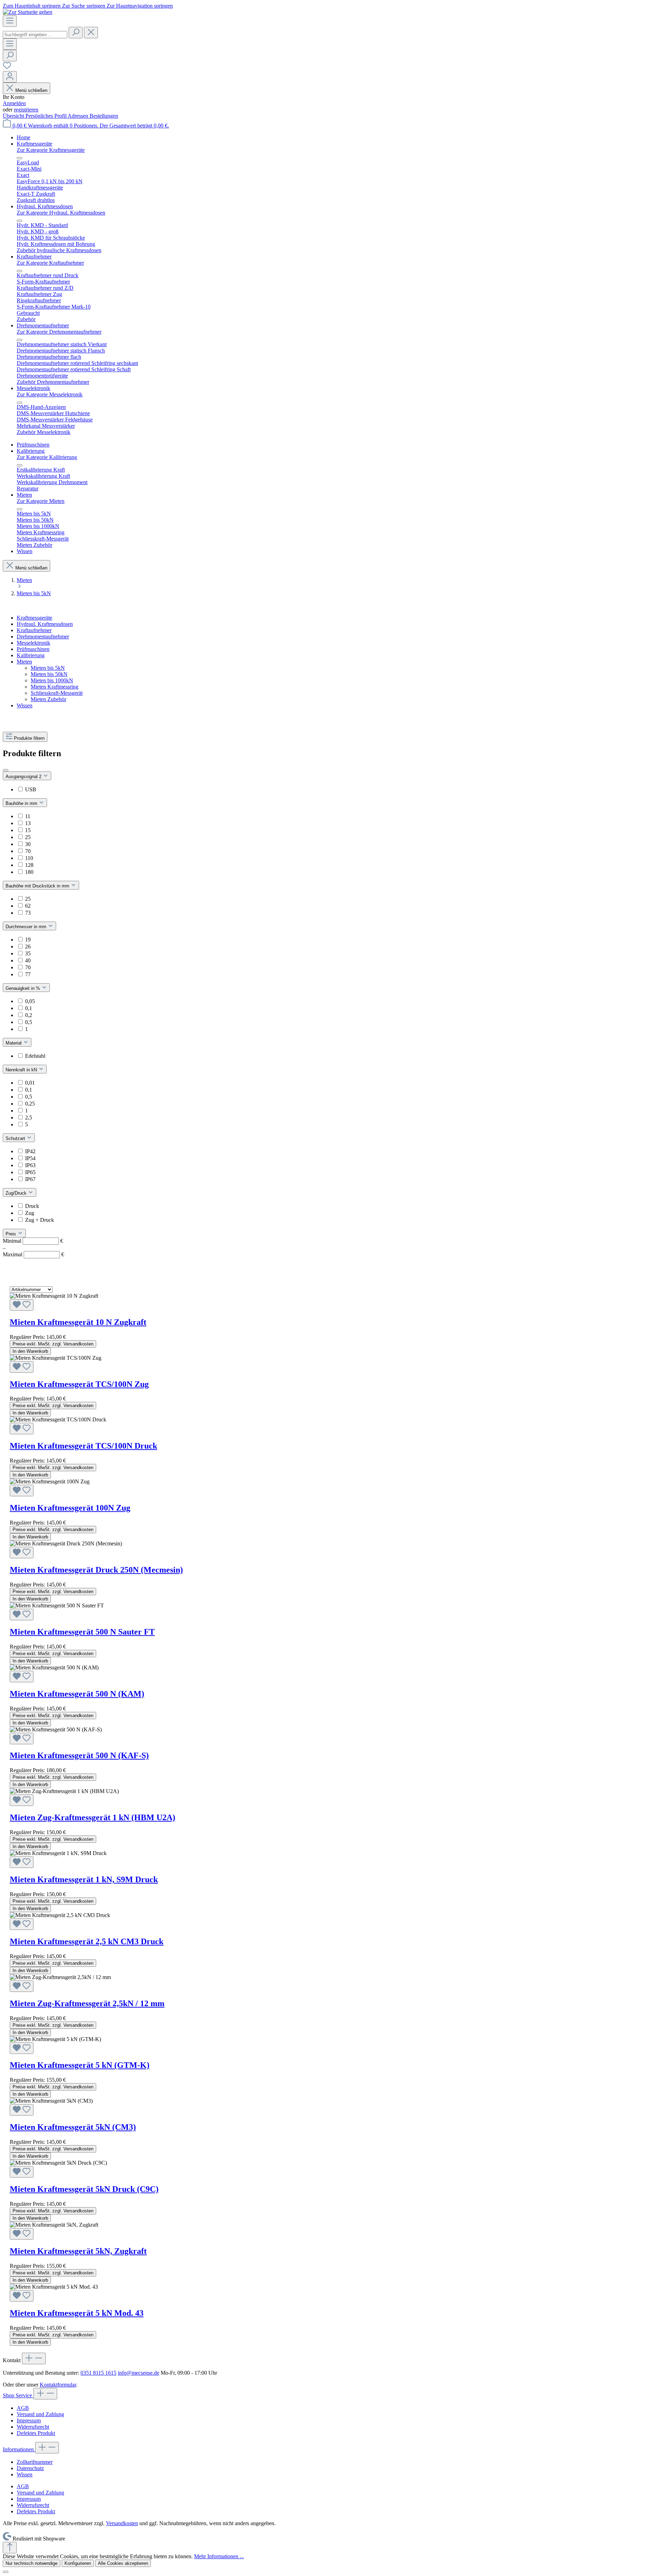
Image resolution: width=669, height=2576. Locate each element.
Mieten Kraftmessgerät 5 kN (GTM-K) (80, 2065)
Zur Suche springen (84, 6)
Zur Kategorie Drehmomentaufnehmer (59, 332)
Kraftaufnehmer (34, 630)
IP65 (30, 1172)
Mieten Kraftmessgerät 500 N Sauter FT (82, 1632)
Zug (30, 1213)
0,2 (29, 1015)
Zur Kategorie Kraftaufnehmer (50, 263)
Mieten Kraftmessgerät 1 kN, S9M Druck (84, 1879)
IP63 (30, 1165)
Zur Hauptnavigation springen (140, 6)
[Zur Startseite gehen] (28, 12)
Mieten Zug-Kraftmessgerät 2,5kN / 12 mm (87, 2003)
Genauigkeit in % (24, 988)
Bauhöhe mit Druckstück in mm (38, 886)
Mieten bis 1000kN (52, 680)
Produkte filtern (29, 738)
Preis (11, 1234)
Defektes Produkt (36, 2433)
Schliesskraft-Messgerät (57, 693)
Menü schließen (31, 90)
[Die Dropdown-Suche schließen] (91, 33)
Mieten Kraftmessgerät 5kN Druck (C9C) (84, 2189)
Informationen (19, 2449)
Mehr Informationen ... (219, 2556)
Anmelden (14, 103)
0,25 (30, 1104)
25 (28, 837)
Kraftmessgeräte (34, 618)
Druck (32, 1206)
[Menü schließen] (20, 158)
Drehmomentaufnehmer (43, 637)
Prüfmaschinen (33, 649)
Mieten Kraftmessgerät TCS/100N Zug (79, 1384)
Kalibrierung (31, 655)
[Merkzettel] (7, 68)
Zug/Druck (17, 1193)
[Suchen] (76, 33)
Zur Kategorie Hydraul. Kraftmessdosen (61, 213)
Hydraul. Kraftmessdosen (45, 624)
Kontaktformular (58, 2385)
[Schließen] (6, 2572)
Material (14, 1043)
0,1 (29, 1008)
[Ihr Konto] (10, 77)
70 (28, 851)
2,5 (29, 1118)
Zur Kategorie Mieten (41, 501)
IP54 (30, 1158)
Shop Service (18, 2395)
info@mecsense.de (139, 2373)
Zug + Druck (40, 1220)
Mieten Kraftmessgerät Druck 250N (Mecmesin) (96, 1570)
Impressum (29, 2420)
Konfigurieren (78, 2563)
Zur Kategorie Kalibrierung (47, 457)
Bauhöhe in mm (22, 803)
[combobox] (35, 35)
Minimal (33, 1241)
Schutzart (16, 1138)
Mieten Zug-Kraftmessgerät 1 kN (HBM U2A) (93, 1817)
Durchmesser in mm (27, 927)
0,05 (30, 1001)
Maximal (33, 1254)
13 (28, 823)
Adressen (79, 116)
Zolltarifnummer (35, 2462)
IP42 (30, 1151)
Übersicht (14, 116)
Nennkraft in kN (22, 1070)
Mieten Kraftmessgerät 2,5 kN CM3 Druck (87, 1941)
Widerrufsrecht (33, 2427)
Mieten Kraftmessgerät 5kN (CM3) (73, 2127)
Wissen (25, 705)
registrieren (26, 110)
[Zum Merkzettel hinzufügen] (22, 1305)
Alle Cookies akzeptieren (123, 2563)
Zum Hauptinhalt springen (32, 6)
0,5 (29, 1022)
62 (28, 906)
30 (28, 844)
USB (31, 789)
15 (28, 830)
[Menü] (10, 21)
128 (29, 865)
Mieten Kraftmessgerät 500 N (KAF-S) (79, 1755)
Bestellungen (104, 116)
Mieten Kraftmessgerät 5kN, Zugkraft (78, 2251)
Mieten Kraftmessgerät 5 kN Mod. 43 (77, 2313)
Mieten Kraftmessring (55, 687)
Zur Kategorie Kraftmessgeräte (51, 150)
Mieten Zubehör (48, 699)
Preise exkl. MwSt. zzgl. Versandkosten (53, 1344)
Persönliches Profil (47, 116)
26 (28, 946)
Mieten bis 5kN (48, 668)
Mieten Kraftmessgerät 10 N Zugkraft (78, 1322)
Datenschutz (30, 2468)
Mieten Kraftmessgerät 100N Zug (70, 1508)
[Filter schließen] (6, 770)
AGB (23, 2408)
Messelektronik (33, 643)
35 (28, 953)
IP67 (30, 1179)
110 (29, 858)
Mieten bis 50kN (49, 674)
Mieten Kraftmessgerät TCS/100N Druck (83, 1446)
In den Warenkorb (30, 1351)
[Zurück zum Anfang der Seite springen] (10, 2548)
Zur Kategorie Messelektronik (50, 394)
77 (28, 974)
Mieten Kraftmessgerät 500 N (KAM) (77, 1694)
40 (28, 960)
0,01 (30, 1083)
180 (29, 872)
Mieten (24, 662)
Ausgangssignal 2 (24, 777)
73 (28, 913)
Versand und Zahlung (40, 2414)
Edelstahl (35, 1056)
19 (28, 940)
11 (28, 816)
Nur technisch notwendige (32, 2563)
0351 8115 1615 (98, 2373)
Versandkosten (122, 2523)
